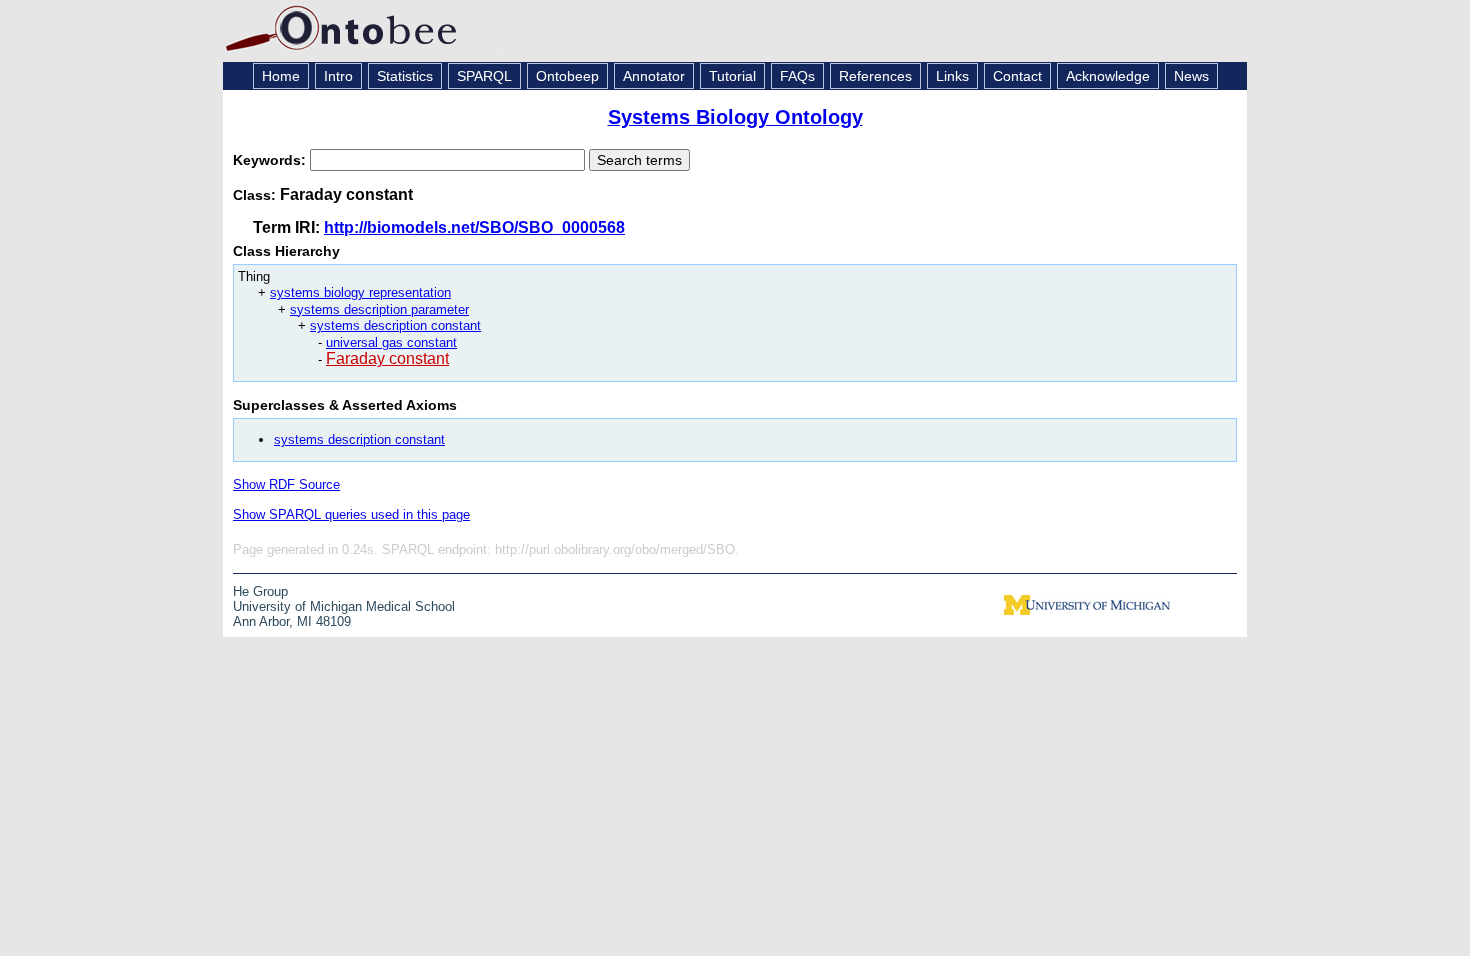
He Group (260, 591)
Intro (338, 76)
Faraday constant (387, 358)
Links (952, 76)
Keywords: (271, 160)
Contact (1017, 76)
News (1191, 76)
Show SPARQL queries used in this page (351, 514)
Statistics (405, 76)
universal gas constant (391, 342)
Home (281, 76)
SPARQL (484, 76)
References (875, 76)
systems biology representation (360, 292)
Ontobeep (567, 76)
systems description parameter (379, 309)
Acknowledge (1108, 76)
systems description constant (395, 325)
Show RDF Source (286, 484)
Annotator (654, 76)
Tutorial (732, 76)
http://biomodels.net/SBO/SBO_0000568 (474, 227)
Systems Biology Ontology (735, 117)
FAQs (797, 76)
